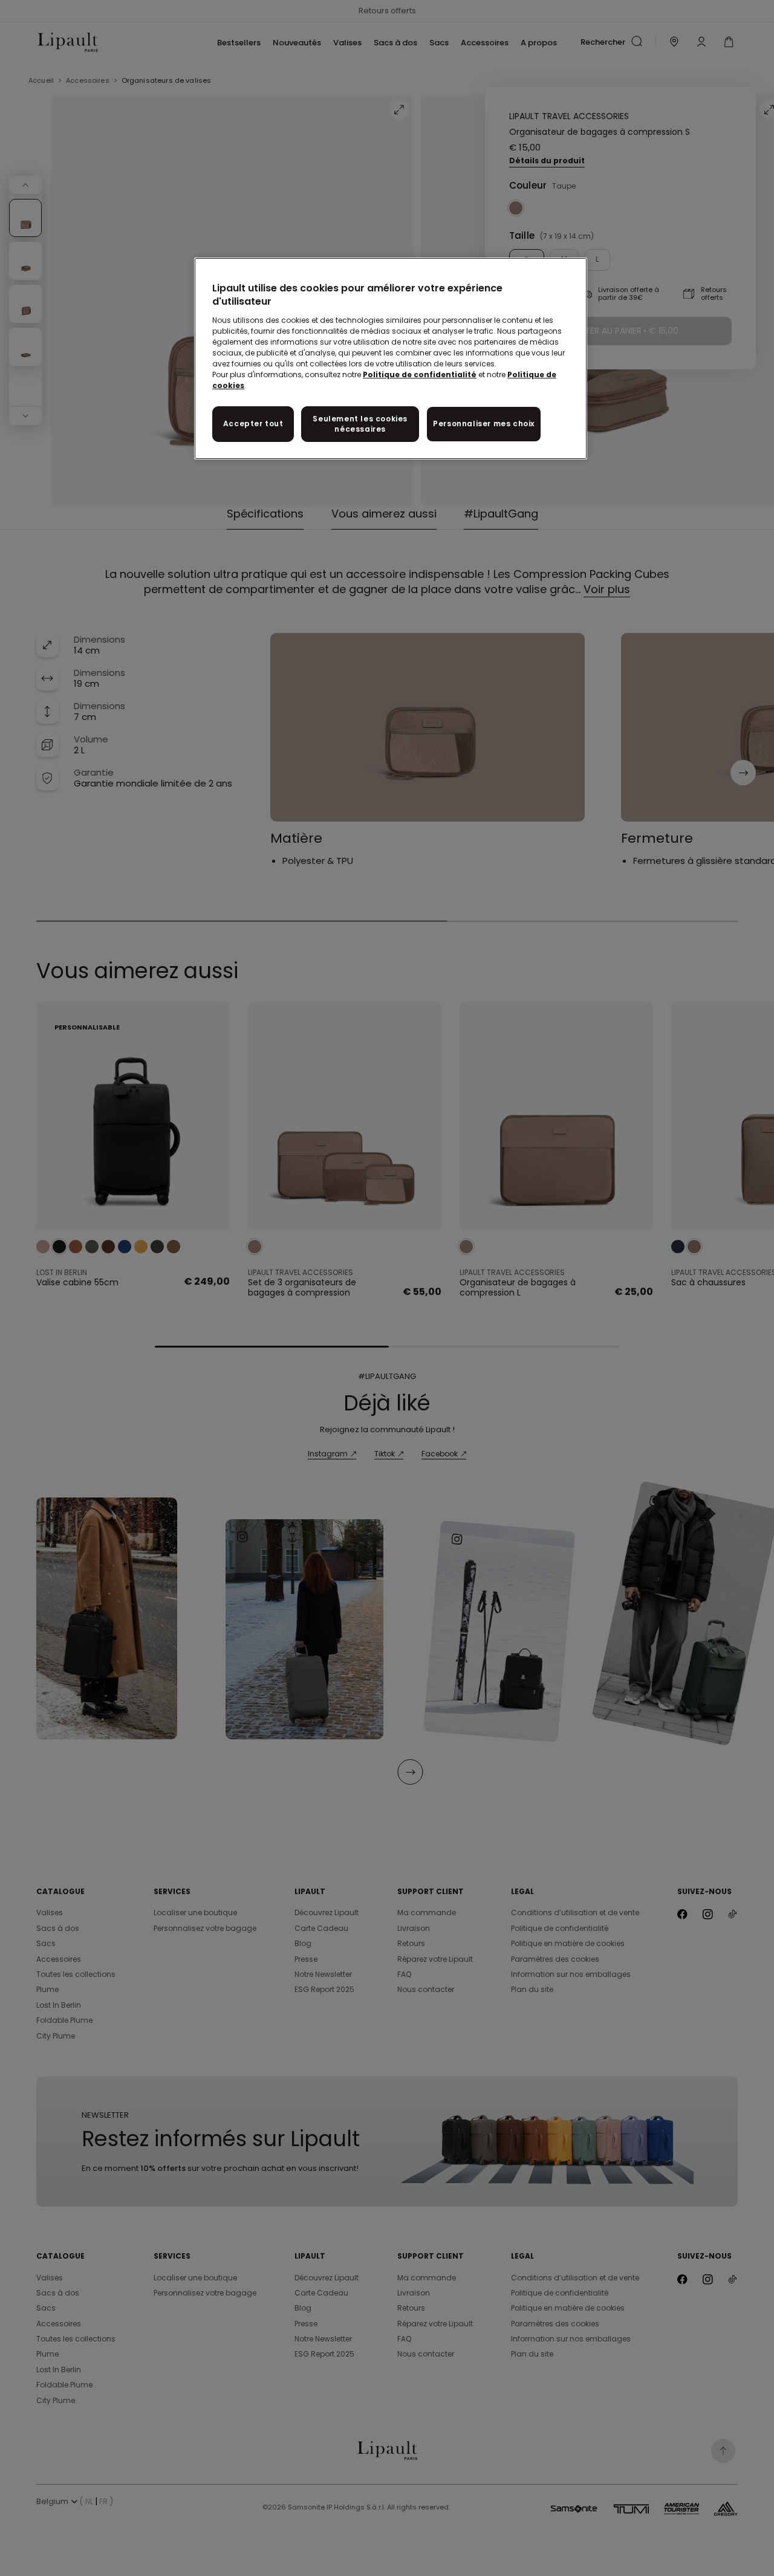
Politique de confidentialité (420, 375)
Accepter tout (253, 423)
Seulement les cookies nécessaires (360, 424)
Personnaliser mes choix (484, 423)
